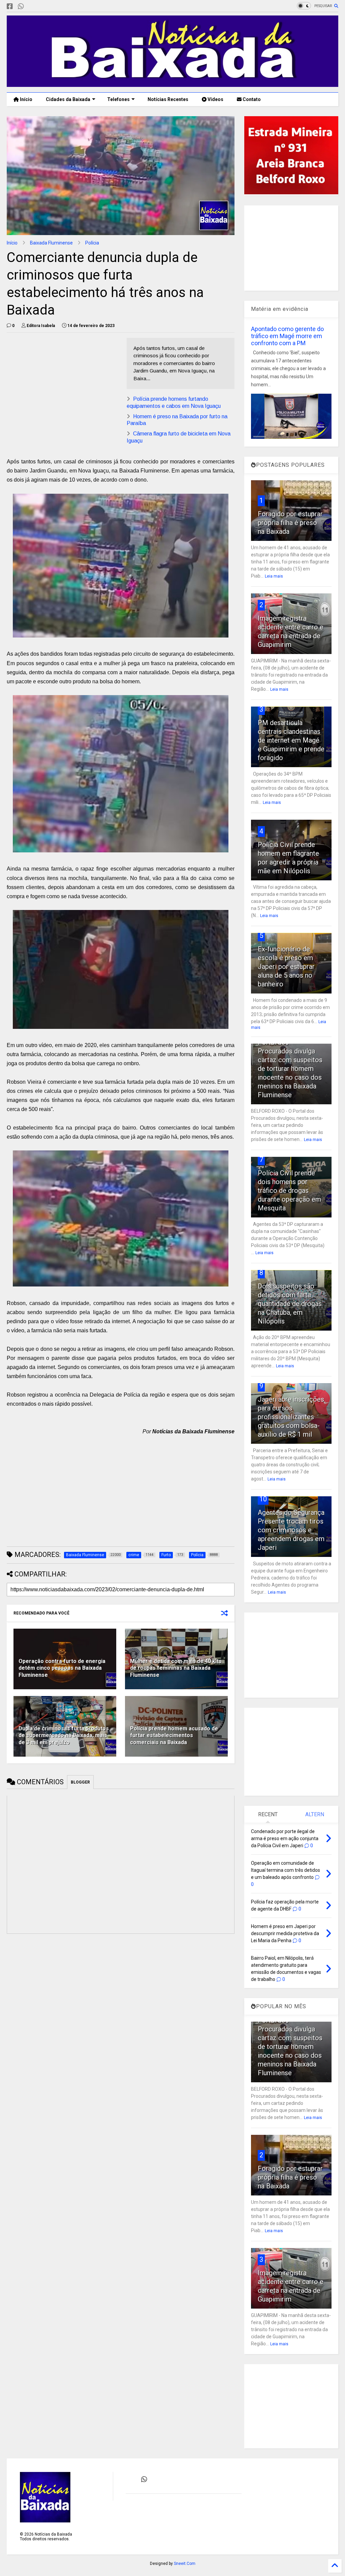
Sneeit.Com (185, 2564)
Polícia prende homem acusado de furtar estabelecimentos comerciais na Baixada (174, 1736)
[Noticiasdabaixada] (32, 7)
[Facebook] (10, 7)
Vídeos (215, 99)
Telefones (118, 99)
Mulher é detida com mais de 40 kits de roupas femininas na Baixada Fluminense (176, 1668)
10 (263, 1499)
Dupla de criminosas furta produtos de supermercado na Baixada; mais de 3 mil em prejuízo (64, 1736)
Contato (251, 99)
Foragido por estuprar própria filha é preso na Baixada (290, 523)
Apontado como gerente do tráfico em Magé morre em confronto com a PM (287, 336)
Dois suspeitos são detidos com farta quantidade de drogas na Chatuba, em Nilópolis (290, 1304)
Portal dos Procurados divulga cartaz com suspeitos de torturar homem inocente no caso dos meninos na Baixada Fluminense (290, 1069)
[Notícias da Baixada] (172, 84)
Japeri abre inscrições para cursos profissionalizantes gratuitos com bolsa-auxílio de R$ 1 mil (291, 1417)
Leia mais (274, 576)
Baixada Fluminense (51, 243)
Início (26, 99)
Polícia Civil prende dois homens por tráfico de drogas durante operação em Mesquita (289, 1191)
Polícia (92, 243)
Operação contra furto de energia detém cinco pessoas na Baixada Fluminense (62, 1668)
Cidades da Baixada (68, 99)
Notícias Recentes (167, 99)
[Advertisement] (63, 385)
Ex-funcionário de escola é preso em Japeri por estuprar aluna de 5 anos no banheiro (286, 967)
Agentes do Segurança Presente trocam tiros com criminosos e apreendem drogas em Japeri (291, 1530)
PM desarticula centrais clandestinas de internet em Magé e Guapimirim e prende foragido (291, 740)
